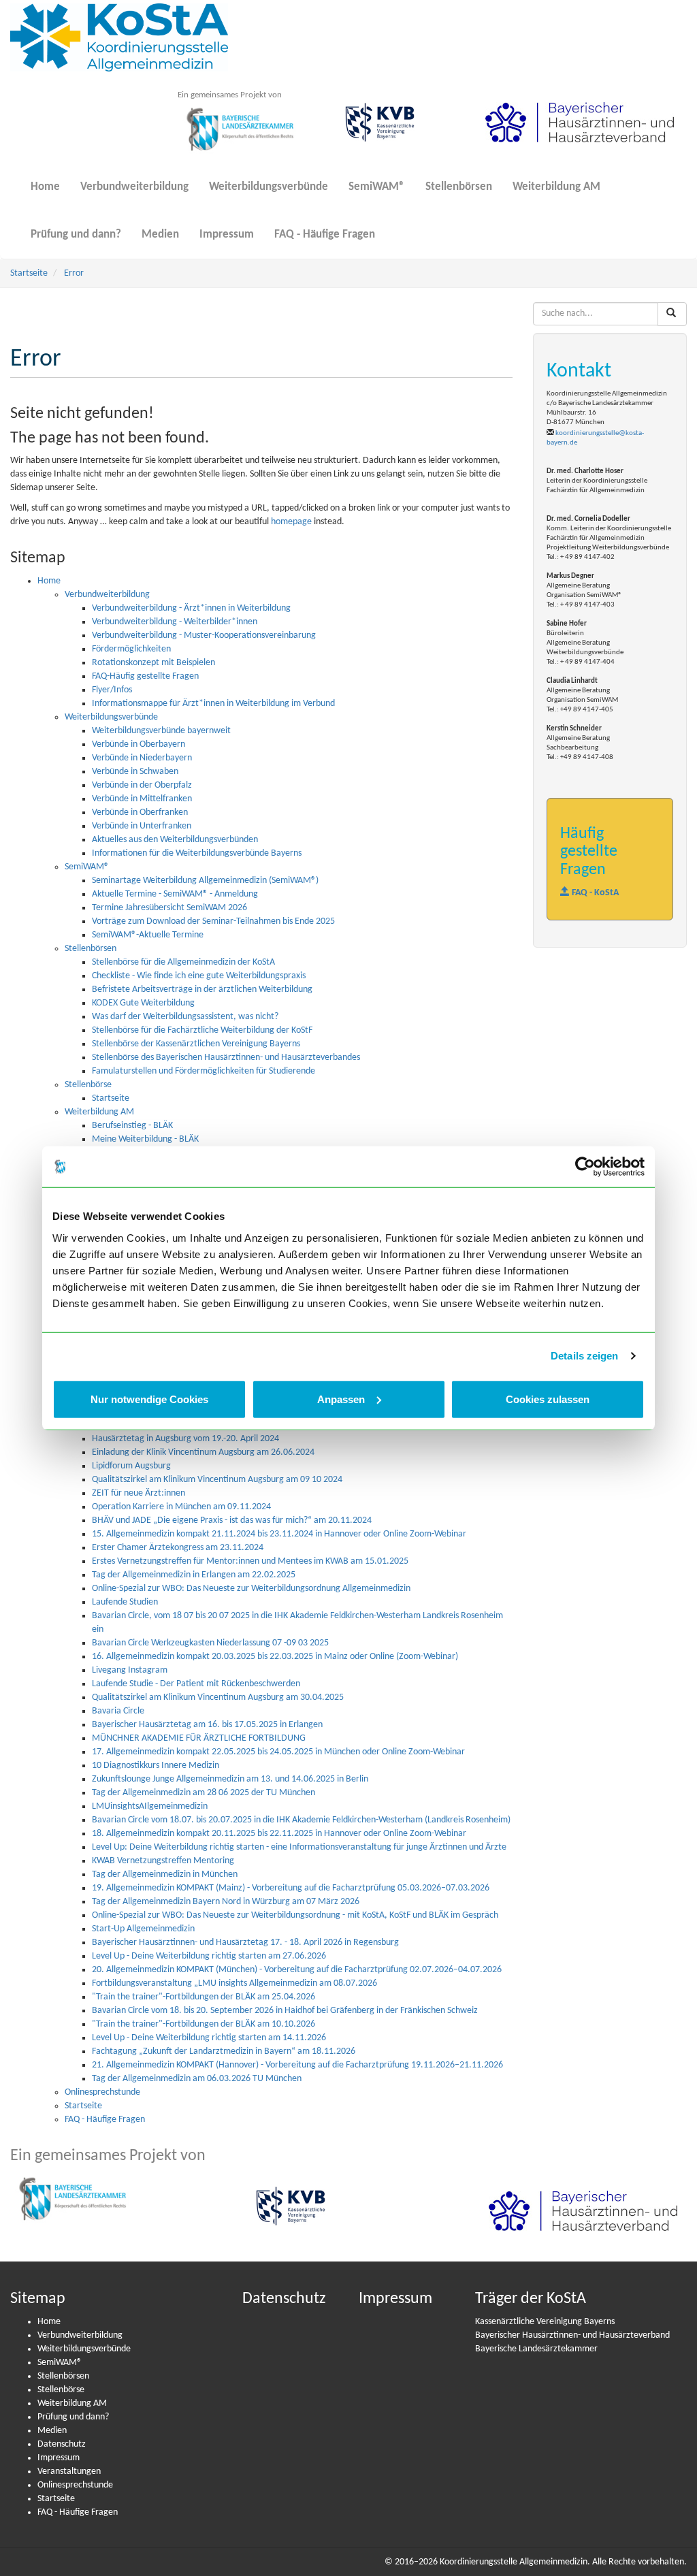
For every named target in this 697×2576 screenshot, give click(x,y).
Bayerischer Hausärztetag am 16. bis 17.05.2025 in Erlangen (207, 1725)
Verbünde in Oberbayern (139, 744)
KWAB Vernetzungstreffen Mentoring (163, 1861)
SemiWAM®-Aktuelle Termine (148, 935)
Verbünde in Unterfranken (142, 826)
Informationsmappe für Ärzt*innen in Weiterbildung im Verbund (213, 704)
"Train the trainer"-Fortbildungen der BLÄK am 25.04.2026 (204, 1997)
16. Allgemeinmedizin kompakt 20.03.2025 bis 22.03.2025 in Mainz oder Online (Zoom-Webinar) (275, 1657)
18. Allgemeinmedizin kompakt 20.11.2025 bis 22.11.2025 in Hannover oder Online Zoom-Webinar (279, 1834)
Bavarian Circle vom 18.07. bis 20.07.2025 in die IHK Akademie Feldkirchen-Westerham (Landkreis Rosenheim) (301, 1820)
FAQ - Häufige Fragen (325, 235)
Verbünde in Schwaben (135, 772)
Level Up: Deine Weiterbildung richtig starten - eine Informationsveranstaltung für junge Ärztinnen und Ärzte (299, 1847)
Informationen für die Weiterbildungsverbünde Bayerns (197, 853)
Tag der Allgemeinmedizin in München (165, 1874)
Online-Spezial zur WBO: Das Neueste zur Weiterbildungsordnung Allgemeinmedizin (251, 1589)
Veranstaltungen (69, 2472)
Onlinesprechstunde (102, 2092)
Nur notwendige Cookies (149, 1399)
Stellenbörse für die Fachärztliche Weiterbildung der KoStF (202, 1030)
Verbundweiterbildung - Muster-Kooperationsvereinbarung (204, 635)
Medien (160, 235)
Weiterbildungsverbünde (269, 187)
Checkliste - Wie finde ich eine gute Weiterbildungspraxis (199, 976)
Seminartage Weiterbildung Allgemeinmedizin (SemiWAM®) (205, 881)
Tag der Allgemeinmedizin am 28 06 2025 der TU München (204, 1793)
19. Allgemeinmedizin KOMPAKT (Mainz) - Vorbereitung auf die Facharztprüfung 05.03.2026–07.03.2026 (291, 1888)
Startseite (29, 273)
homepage (291, 522)
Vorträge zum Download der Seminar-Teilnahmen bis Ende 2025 (213, 921)
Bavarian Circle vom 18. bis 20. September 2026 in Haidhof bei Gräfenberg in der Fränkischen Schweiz (285, 2011)
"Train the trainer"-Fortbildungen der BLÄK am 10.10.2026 (204, 2024)
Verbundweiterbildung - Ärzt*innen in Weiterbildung (191, 608)
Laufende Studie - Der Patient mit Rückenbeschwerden (196, 1684)
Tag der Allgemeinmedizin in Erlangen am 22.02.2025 (194, 1575)
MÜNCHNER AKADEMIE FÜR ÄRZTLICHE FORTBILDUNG (199, 1738)
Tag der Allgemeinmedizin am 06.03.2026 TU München (197, 2079)
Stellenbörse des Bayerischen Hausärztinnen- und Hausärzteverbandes (226, 1058)
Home (45, 187)
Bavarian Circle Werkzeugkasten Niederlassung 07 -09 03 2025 (210, 1643)
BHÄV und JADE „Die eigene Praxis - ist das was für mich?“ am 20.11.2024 (232, 1520)
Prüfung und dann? (76, 235)
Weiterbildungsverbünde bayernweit (161, 731)
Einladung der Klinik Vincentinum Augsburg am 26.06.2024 (203, 1452)
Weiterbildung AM (556, 187)
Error (74, 273)
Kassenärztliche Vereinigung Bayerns (545, 2322)
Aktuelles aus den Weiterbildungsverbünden (175, 840)
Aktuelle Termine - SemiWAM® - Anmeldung (175, 894)
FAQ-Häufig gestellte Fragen (145, 676)
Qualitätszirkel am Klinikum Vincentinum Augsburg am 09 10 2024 (217, 1480)
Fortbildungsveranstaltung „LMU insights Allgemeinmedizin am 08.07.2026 (234, 1983)
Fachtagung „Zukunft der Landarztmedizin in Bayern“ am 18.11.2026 (224, 2051)
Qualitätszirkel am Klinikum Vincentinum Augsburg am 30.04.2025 (218, 1697)
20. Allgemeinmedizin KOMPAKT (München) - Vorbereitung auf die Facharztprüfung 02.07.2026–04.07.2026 (297, 1970)
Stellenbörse (88, 1085)
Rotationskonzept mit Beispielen (153, 663)
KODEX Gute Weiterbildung (143, 1003)
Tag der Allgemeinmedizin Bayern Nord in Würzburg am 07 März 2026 (226, 1902)
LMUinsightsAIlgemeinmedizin (150, 1806)
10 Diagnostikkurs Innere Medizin (156, 1766)
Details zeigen (584, 1356)
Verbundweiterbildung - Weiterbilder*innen (175, 622)
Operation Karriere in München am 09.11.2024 (181, 1507)
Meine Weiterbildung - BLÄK (145, 1139)
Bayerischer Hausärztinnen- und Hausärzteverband (572, 2335)
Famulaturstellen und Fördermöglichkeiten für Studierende (204, 1071)
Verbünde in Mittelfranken (142, 799)
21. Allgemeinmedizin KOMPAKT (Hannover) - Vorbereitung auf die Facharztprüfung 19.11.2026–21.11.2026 (297, 2065)
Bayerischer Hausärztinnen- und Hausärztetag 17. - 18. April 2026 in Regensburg (245, 1943)
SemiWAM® (377, 187)
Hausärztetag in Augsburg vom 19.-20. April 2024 (185, 1439)
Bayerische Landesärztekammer (536, 2349)
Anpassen (341, 1399)
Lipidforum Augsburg (131, 1466)
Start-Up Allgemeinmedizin (143, 1929)
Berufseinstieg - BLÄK (132, 1126)
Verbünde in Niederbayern (142, 758)
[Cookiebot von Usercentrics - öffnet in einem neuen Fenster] (585, 1167)
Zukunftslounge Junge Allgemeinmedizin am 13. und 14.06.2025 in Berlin (230, 1779)
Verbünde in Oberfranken (140, 812)
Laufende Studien (125, 1602)
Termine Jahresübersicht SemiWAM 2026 (169, 908)
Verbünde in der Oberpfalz (142, 785)
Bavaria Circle (118, 1711)
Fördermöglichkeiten (131, 649)
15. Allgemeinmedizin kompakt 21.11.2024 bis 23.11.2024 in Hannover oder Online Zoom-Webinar (279, 1534)
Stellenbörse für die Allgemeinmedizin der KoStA (183, 962)
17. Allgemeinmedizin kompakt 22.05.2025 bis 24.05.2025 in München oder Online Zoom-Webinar (278, 1752)
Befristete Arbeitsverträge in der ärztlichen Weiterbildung (202, 989)
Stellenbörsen (459, 187)
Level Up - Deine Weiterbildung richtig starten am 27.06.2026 (209, 1956)
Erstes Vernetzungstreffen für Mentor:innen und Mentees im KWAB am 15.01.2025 (250, 1561)
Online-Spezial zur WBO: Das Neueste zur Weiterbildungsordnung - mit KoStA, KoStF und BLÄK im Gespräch (295, 1915)
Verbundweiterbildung (134, 187)
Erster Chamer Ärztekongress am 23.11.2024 (178, 1548)
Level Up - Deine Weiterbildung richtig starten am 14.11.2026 (209, 2038)
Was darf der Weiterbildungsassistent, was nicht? (185, 1017)
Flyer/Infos (112, 690)
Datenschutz (62, 2444)
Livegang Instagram (130, 1670)
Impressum (227, 235)
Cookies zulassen (548, 1399)
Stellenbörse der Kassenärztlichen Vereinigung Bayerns (196, 1044)
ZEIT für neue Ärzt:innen (139, 1493)
